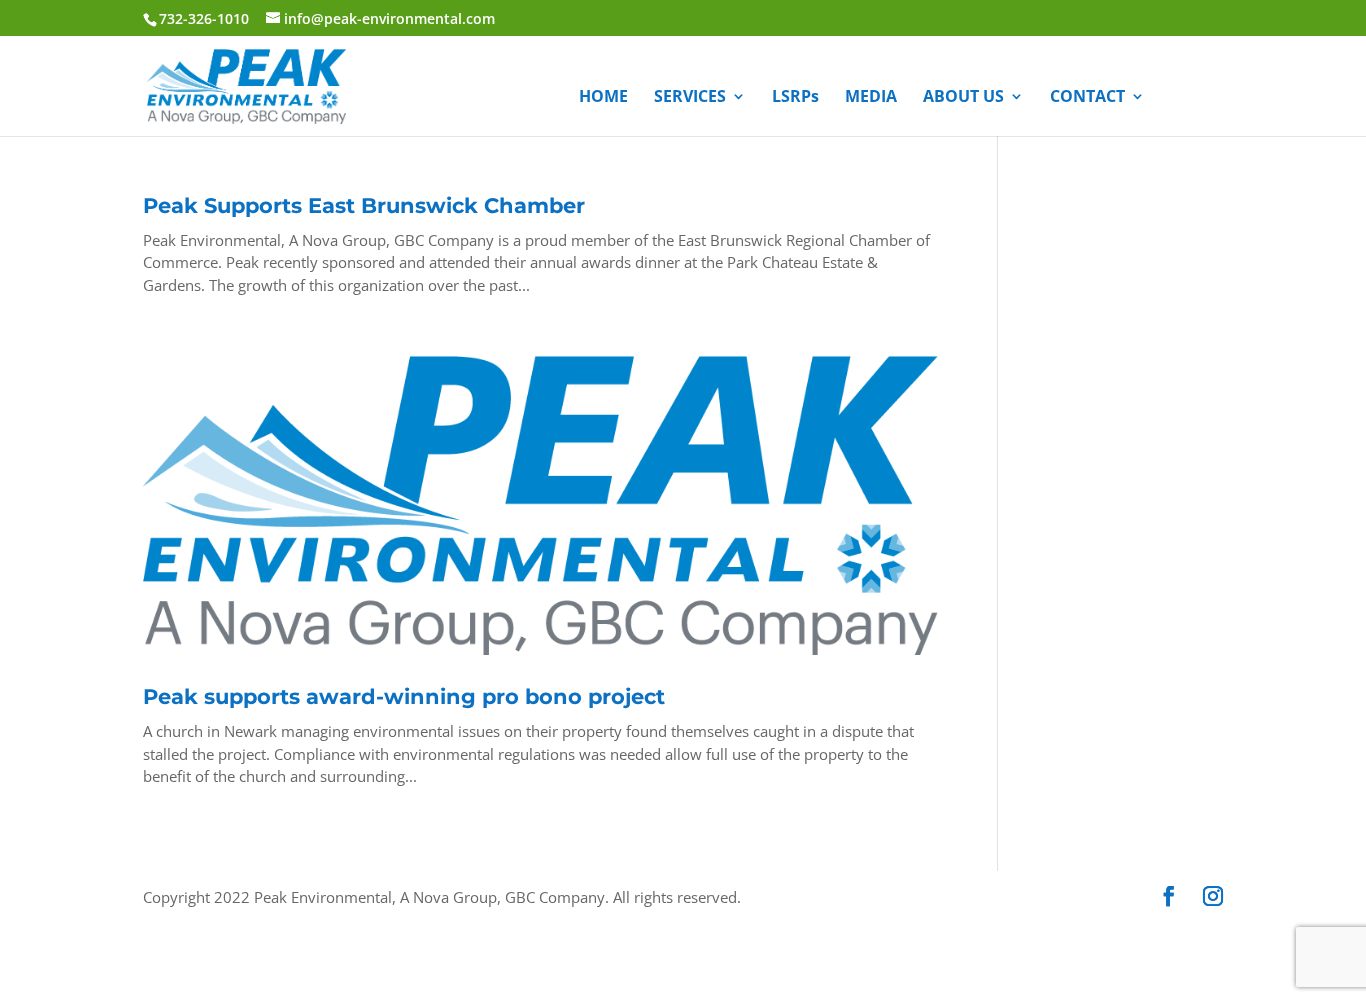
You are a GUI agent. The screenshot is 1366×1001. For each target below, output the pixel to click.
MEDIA (871, 98)
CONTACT (1087, 98)
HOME (603, 98)
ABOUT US (963, 98)
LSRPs (795, 98)
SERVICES (690, 98)
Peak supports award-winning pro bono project (404, 696)
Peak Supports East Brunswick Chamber (364, 205)
